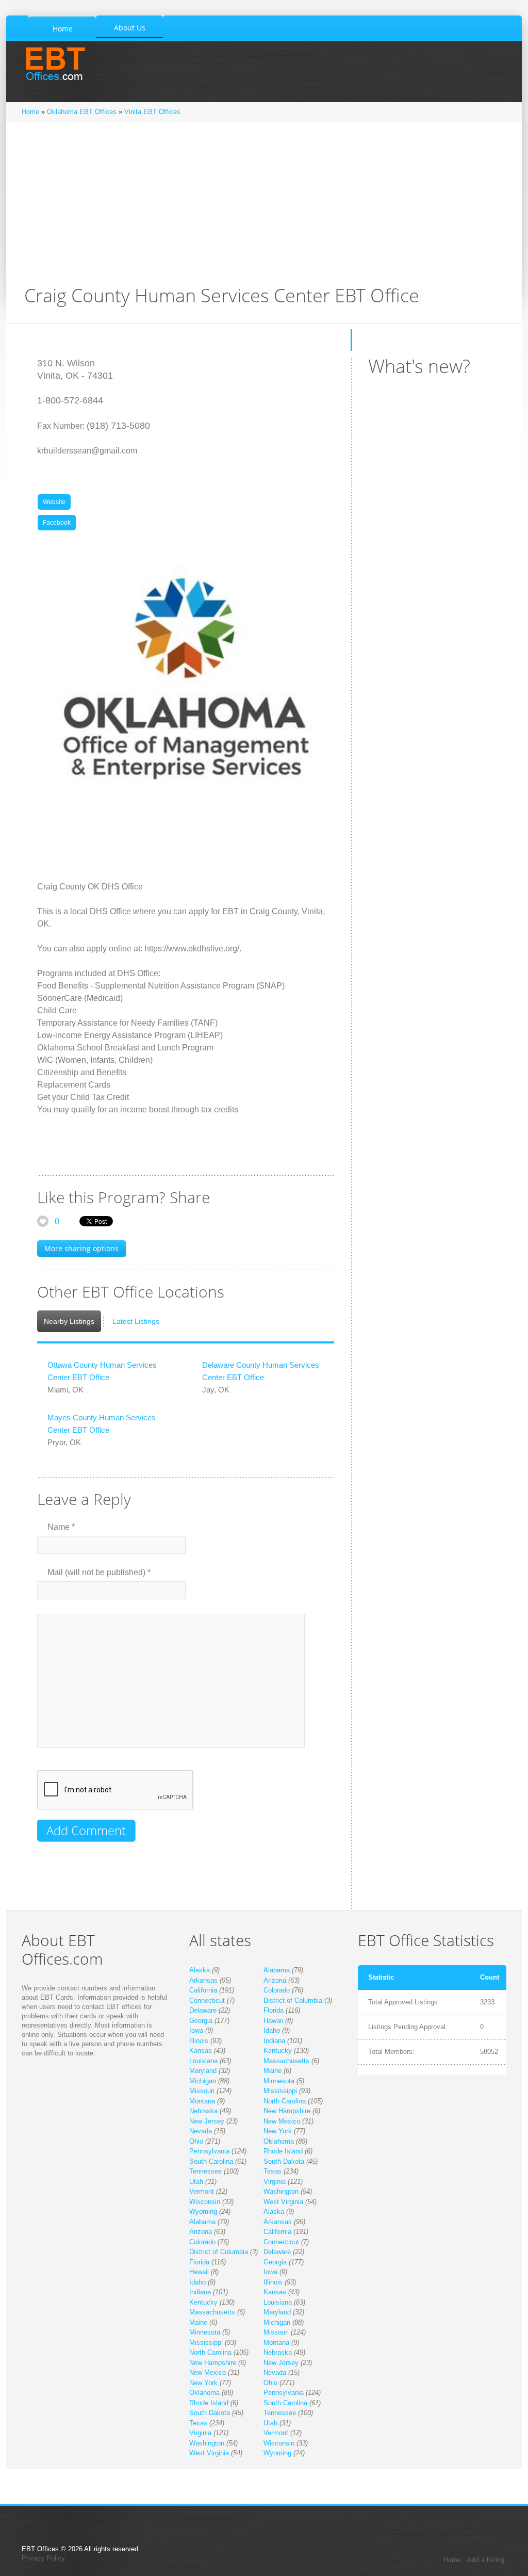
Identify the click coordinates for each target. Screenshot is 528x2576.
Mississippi (280, 2091)
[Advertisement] (264, 209)
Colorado (277, 1990)
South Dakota (284, 2161)
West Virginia (283, 2202)
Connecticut (207, 2000)
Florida (274, 2010)
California (203, 1990)
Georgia (201, 2021)
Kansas (201, 2051)
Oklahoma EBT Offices (82, 112)
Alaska (200, 1970)
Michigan (203, 2081)
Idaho (272, 2030)
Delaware (203, 2010)
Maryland (203, 2071)
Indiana (274, 2041)
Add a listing (486, 2560)
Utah (196, 2182)
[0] (43, 1221)
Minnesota (279, 2081)
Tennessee (205, 2171)
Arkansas (203, 1980)
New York (278, 2131)
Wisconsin (205, 2202)
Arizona (275, 1980)
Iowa (196, 2030)
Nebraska (203, 2111)
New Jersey (207, 2121)
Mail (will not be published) (99, 1572)
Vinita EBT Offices (152, 112)
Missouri (202, 2091)
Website (54, 502)
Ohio (196, 2141)
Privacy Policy (43, 2558)
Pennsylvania (209, 2151)
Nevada (201, 2131)
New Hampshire (287, 2111)
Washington (281, 2191)
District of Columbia (293, 2000)
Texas (273, 2171)
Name (61, 1527)
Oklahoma (279, 2141)
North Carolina (285, 2101)
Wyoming (203, 2212)
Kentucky (278, 2051)
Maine (273, 2071)
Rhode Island (283, 2151)
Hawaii (273, 2021)
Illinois (199, 2041)
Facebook (57, 523)
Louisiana (203, 2061)
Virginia (275, 2182)
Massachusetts (286, 2061)
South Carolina (211, 2161)
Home (30, 112)
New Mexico (282, 2121)
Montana (202, 2101)
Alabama (277, 1970)
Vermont (202, 2191)
